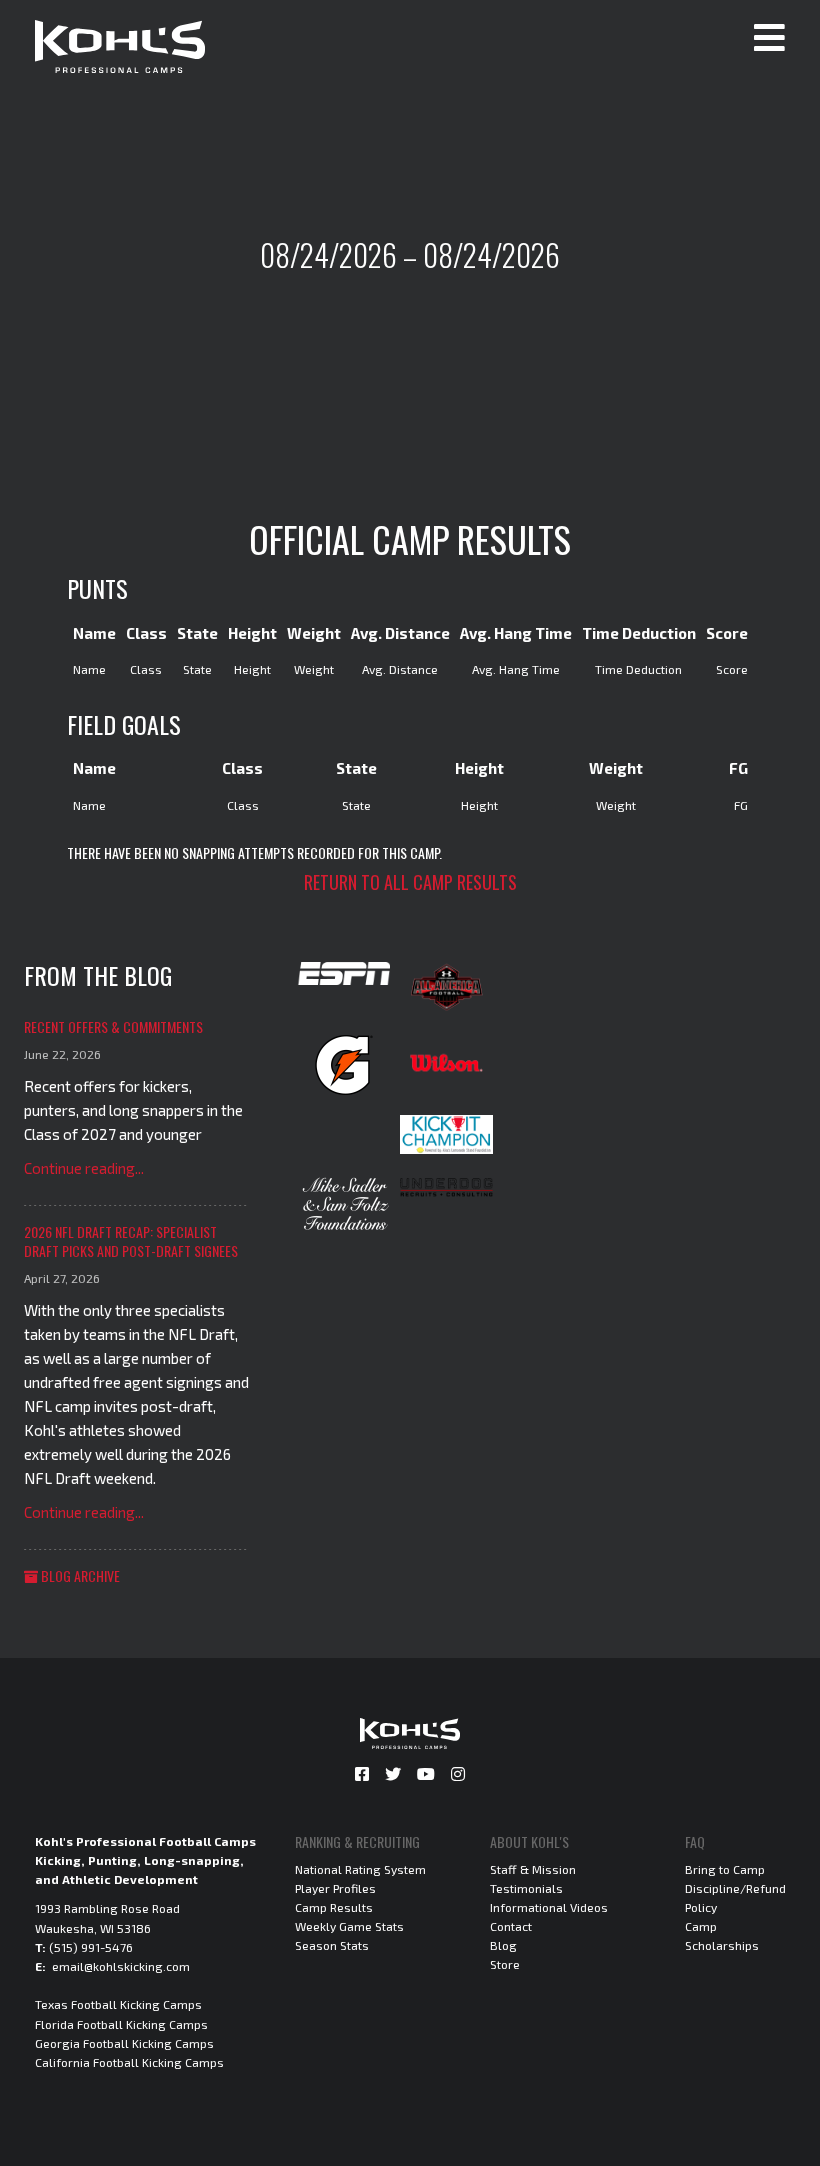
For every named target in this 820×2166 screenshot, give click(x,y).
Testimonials (526, 1888)
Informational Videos (549, 1907)
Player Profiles (335, 1888)
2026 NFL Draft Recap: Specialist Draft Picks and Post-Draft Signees (131, 1241)
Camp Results (334, 1907)
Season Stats (332, 1945)
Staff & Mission (533, 1869)
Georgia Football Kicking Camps (124, 2043)
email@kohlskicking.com (121, 1966)
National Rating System (360, 1869)
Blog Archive (79, 1575)
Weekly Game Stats (349, 1926)
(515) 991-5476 (91, 1947)
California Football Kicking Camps (129, 2062)
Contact (511, 1926)
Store (505, 1964)
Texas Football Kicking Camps (118, 2004)
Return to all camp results (410, 882)
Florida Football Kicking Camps (121, 2024)
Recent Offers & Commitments (113, 1026)
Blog (503, 1945)
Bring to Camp (725, 1869)
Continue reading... (84, 1168)
